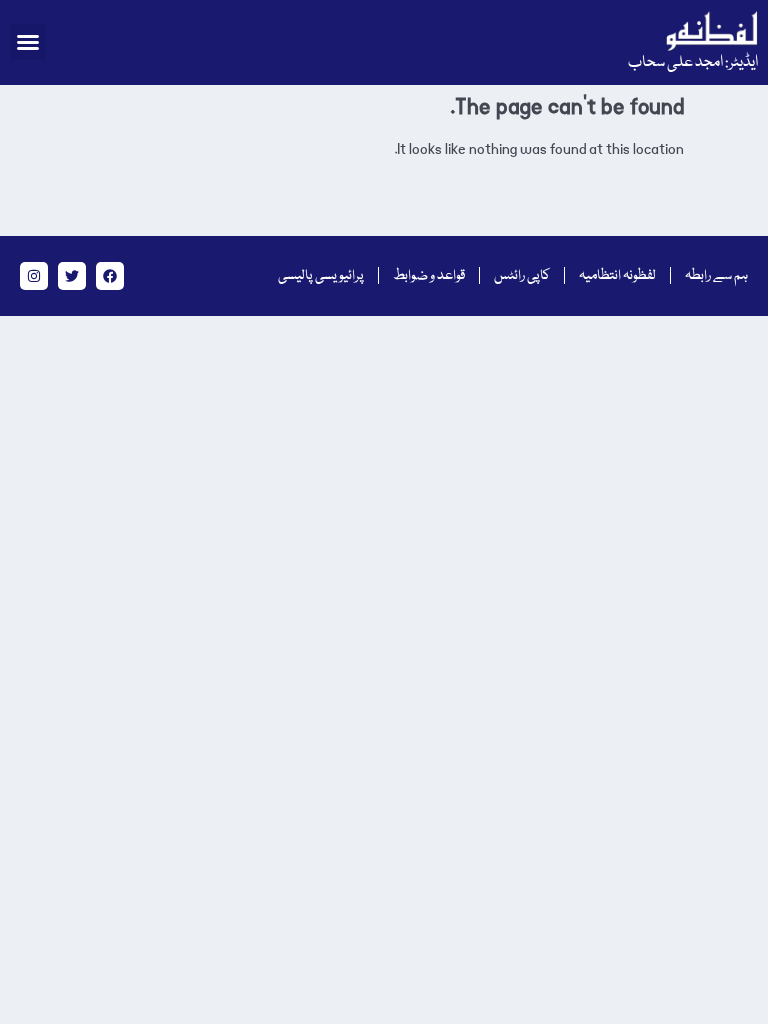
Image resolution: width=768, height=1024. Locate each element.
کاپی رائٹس (522, 276)
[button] (28, 42)
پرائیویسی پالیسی (321, 276)
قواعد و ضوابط (429, 276)
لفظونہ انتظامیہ (617, 276)
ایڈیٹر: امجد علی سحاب (693, 63)
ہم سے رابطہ (716, 276)
